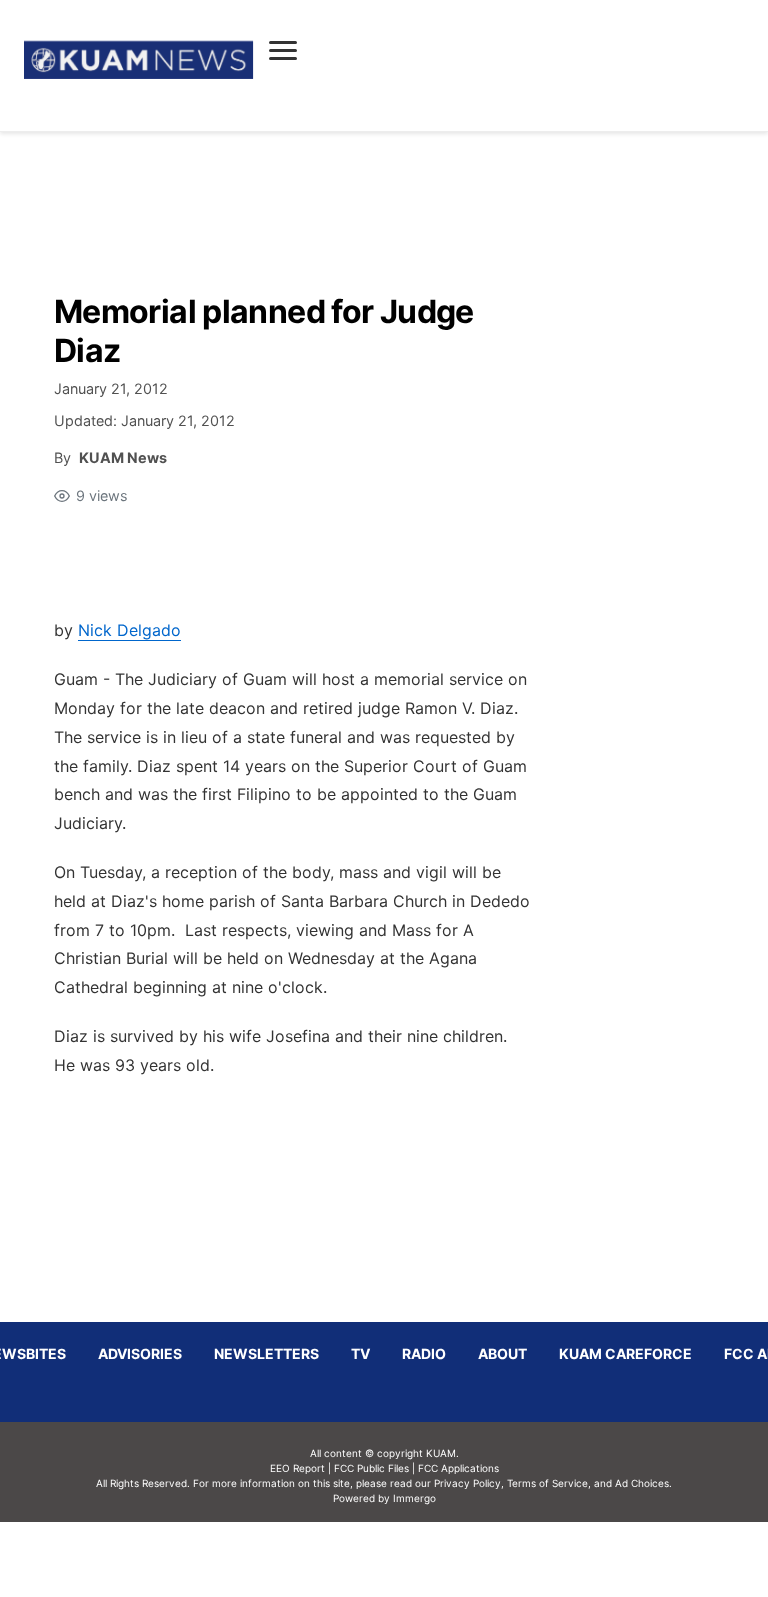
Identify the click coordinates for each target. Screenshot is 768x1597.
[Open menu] (283, 50)
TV (360, 1353)
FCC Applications (458, 1468)
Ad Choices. (643, 1483)
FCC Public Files (371, 1468)
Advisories (140, 1353)
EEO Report (297, 1468)
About (502, 1353)
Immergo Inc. (414, 1559)
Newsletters (266, 1353)
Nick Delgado (129, 630)
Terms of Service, (549, 1483)
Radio (424, 1353)
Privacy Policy (467, 1483)
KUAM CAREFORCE (625, 1353)
